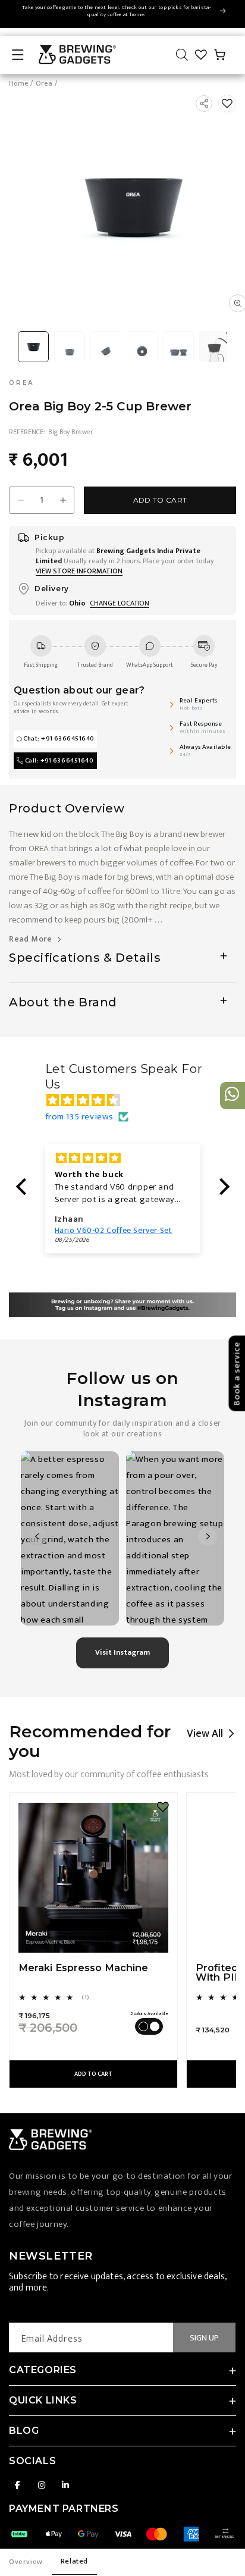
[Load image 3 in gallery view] (106, 346)
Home (18, 84)
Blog (24, 2431)
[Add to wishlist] (227, 103)
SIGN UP (204, 2338)
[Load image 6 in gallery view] (214, 346)
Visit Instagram (122, 1652)
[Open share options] (204, 103)
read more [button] (32, 939)
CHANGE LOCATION (120, 603)
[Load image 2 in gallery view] (70, 346)
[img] (129, 1100)
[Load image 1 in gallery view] (34, 346)
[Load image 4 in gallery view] (142, 346)
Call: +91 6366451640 (59, 761)
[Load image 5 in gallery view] (178, 346)
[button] (18, 55)
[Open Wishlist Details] (201, 55)
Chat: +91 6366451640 (59, 739)
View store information (79, 571)
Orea (44, 84)
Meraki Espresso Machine (83, 1968)
